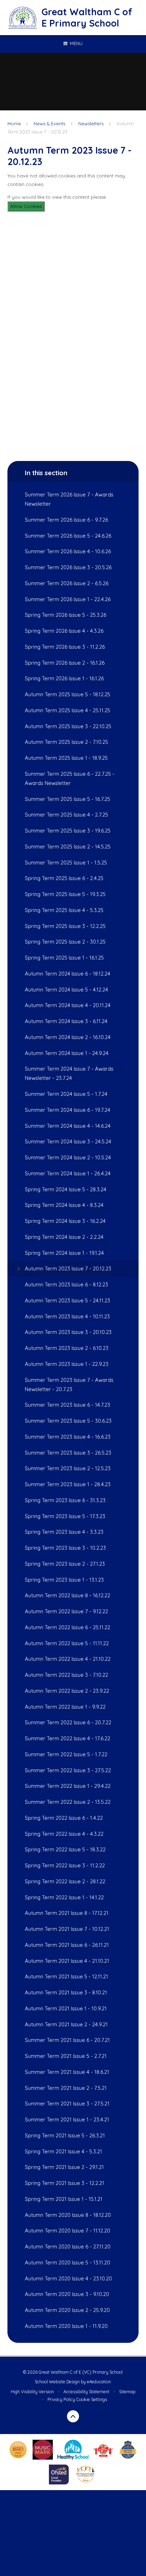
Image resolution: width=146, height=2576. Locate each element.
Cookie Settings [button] (92, 2399)
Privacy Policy (61, 2399)
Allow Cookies (26, 206)
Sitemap (127, 2392)
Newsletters (91, 123)
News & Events (49, 123)
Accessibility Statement (86, 2392)
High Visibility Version (32, 2392)
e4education (99, 2382)
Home (14, 123)
